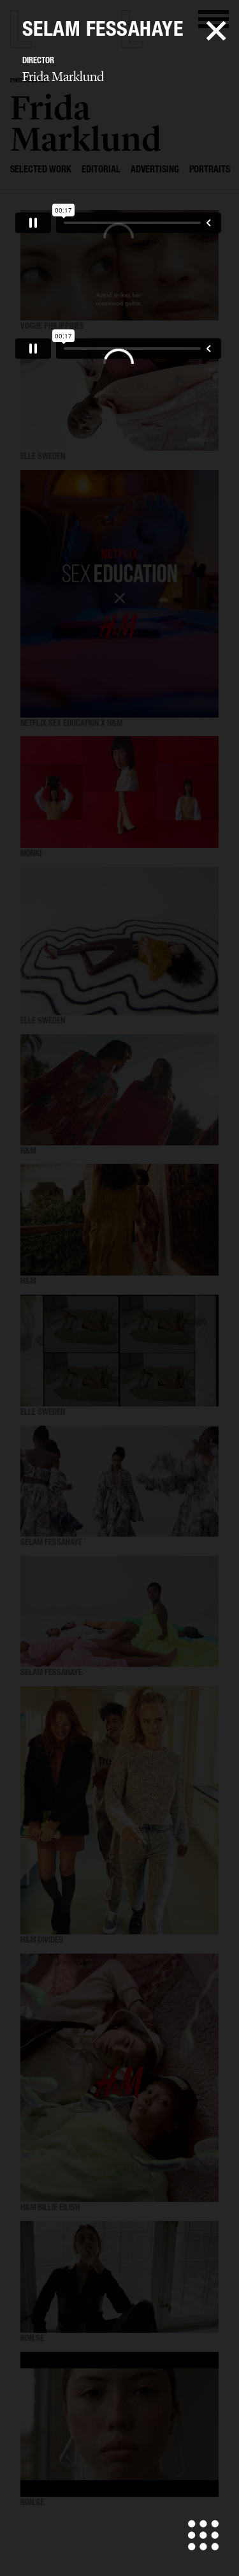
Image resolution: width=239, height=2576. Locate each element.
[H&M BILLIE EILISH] (119, 2078)
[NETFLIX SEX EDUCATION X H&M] (119, 594)
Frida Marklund (63, 77)
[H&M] (119, 1090)
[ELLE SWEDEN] (119, 395)
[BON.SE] (119, 2277)
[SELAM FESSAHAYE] (119, 1481)
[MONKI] (119, 792)
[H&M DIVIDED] (119, 1810)
